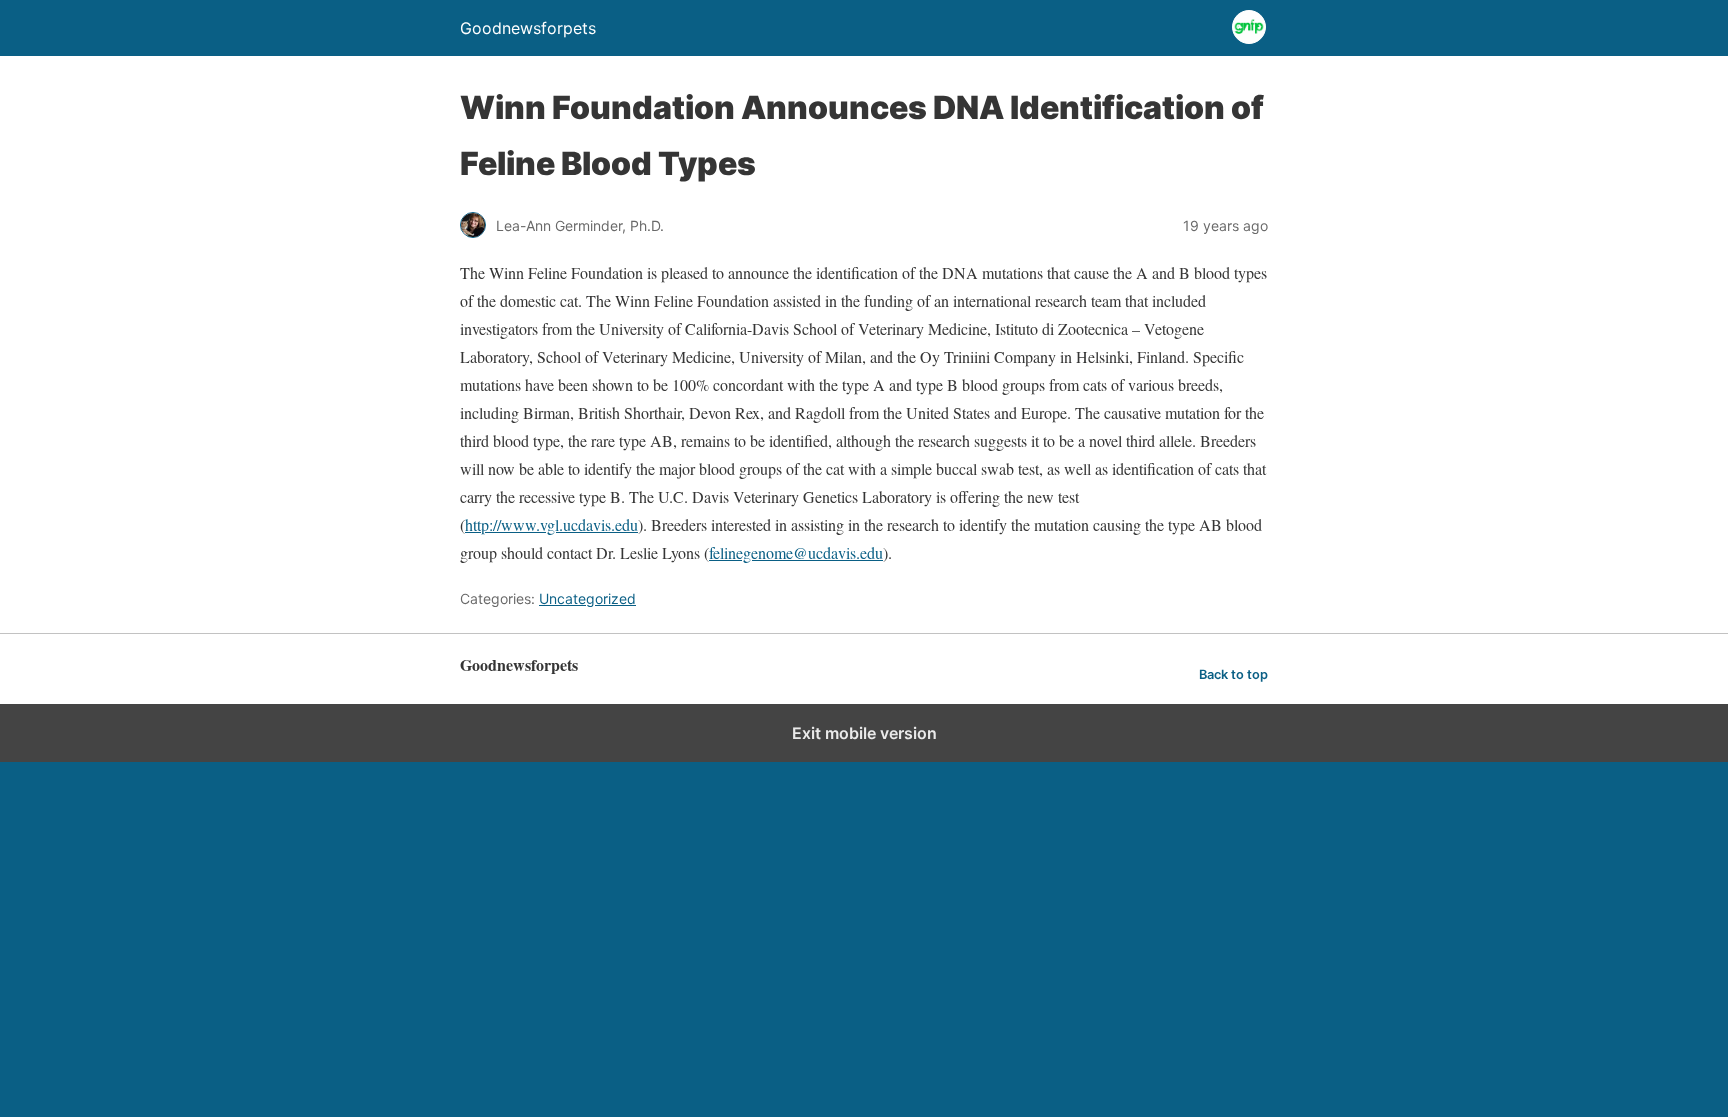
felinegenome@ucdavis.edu (796, 552)
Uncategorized (587, 598)
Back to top (1233, 674)
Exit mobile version (864, 733)
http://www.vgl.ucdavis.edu (551, 524)
